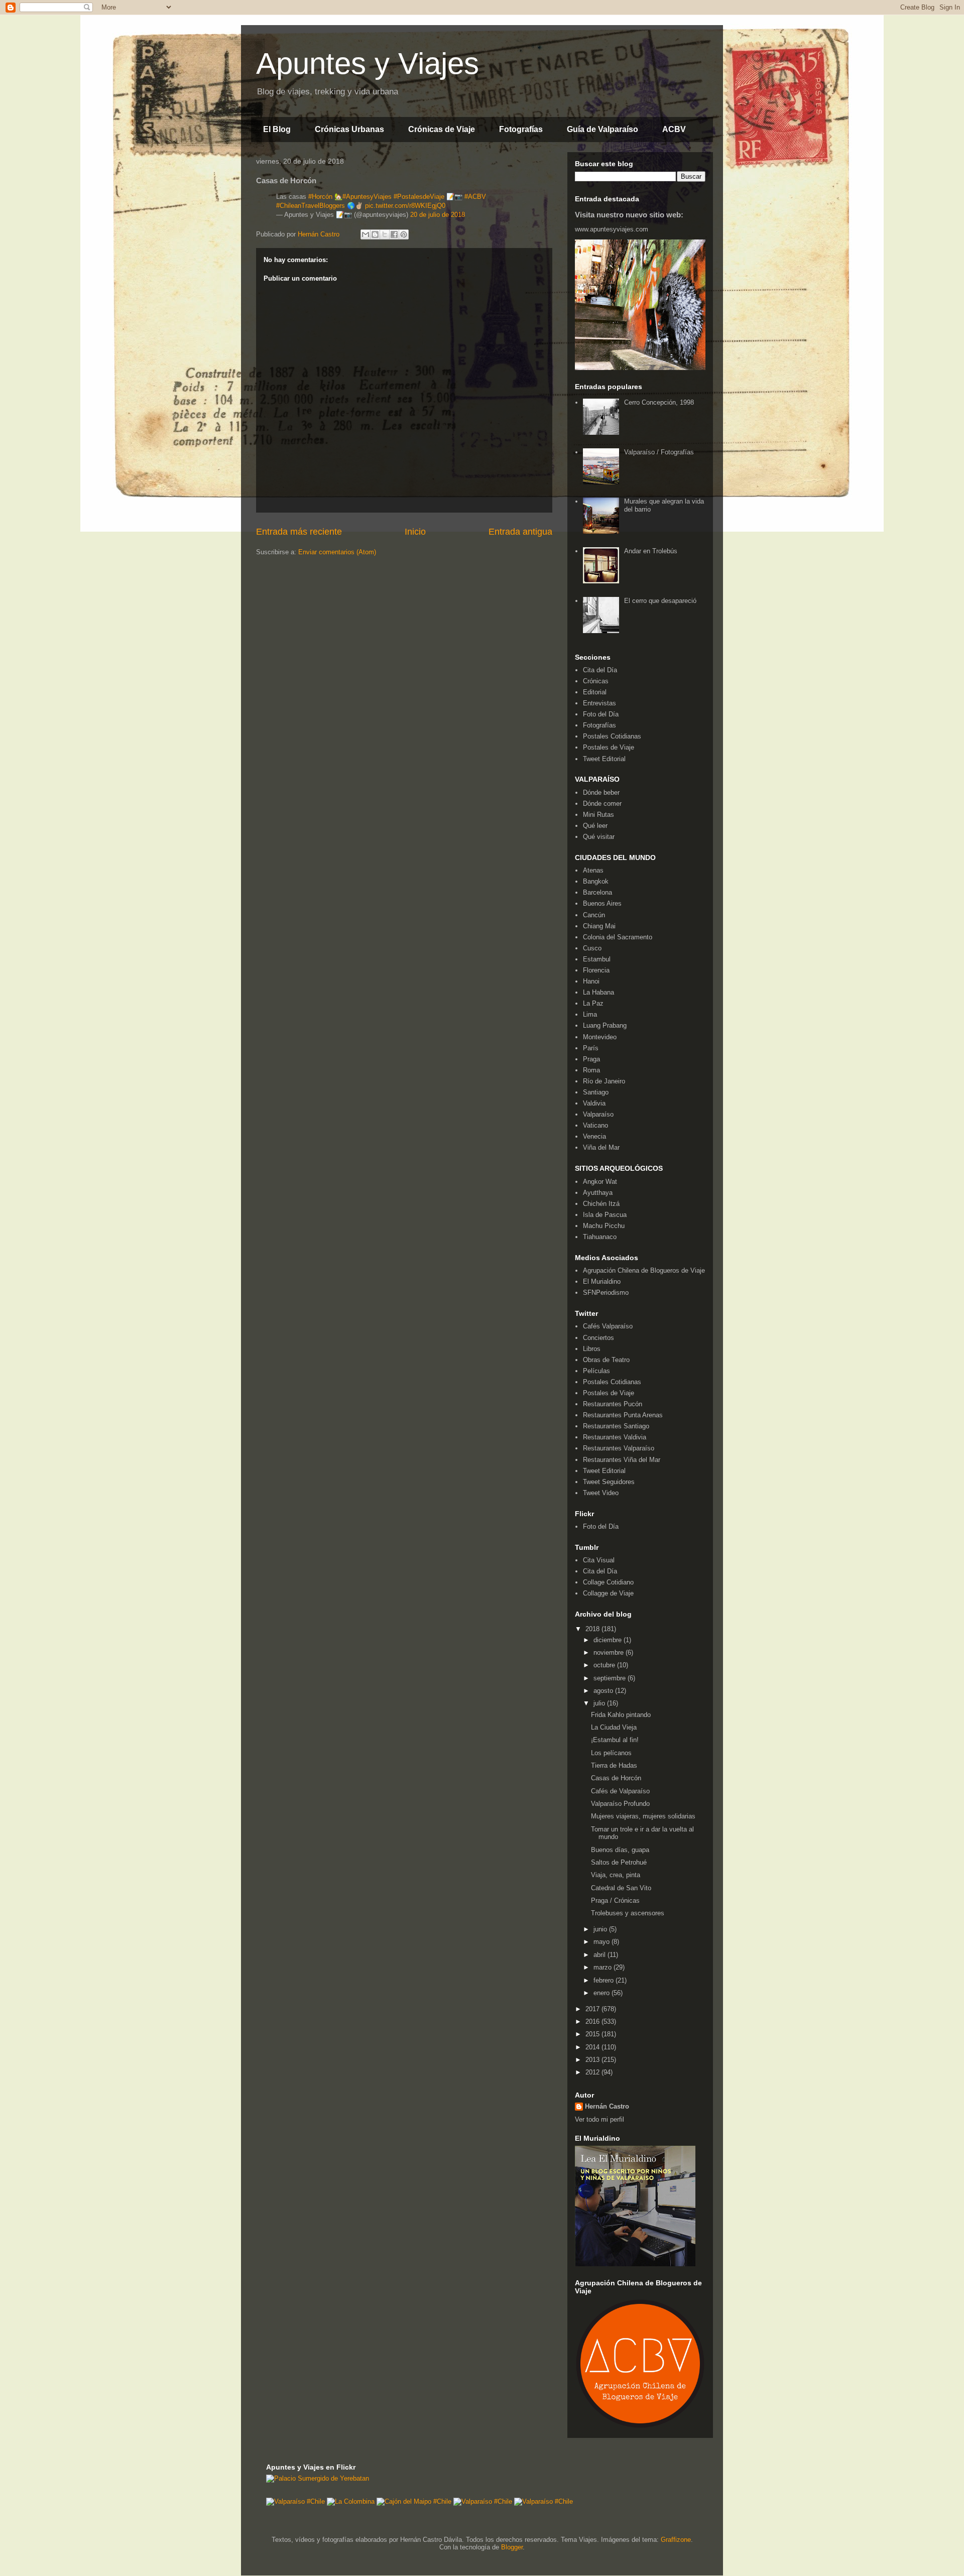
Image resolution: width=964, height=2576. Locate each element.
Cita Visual (599, 1560)
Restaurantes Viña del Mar (622, 1460)
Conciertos (598, 1338)
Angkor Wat (600, 1182)
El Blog (277, 129)
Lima (590, 1014)
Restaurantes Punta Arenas (623, 1415)
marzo (604, 1967)
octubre (605, 1665)
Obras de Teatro (606, 1360)
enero (602, 1993)
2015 (593, 2034)
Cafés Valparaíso (608, 1326)
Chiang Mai (599, 926)
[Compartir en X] (385, 234)
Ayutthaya (598, 1193)
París (591, 1048)
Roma (591, 1070)
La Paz (593, 1003)
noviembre (610, 1652)
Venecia (594, 1136)
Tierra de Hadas (614, 1765)
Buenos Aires (602, 903)
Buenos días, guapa (620, 1850)
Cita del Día (600, 670)
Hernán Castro (607, 2106)
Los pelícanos (611, 1753)
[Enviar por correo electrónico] (366, 234)
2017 (593, 2009)
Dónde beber (601, 792)
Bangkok (596, 881)
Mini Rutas (598, 815)
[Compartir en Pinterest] (404, 234)
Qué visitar (599, 837)
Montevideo (600, 1037)
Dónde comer (602, 804)
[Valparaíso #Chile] (295, 2501)
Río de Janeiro (604, 1081)
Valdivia (594, 1103)
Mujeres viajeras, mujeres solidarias (643, 1816)
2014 (593, 2047)
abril (600, 1955)
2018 (593, 1629)
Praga (591, 1059)
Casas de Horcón (616, 1778)
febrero (605, 1980)
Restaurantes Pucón (613, 1404)
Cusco (592, 948)
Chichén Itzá (601, 1204)
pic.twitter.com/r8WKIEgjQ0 (405, 206)
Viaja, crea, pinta (616, 1875)
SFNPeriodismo (606, 1293)
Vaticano (595, 1125)
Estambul (597, 959)
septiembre (611, 1678)
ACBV (674, 129)
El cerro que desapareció (660, 601)
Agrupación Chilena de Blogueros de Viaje (644, 1270)
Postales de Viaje (609, 747)
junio (601, 1929)
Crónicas (596, 681)
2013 (593, 2060)
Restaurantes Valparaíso (619, 1448)
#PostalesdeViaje (419, 197)
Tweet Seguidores (609, 1482)
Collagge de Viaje (608, 1593)
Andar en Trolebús (651, 551)
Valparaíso (598, 1114)
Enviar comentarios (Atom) (337, 552)
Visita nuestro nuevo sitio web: (629, 215)
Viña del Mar (601, 1147)
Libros (592, 1349)
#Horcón (320, 197)
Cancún (594, 915)
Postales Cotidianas (612, 736)
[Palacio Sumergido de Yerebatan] (318, 2478)
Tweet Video (601, 1493)
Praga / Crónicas (615, 1900)
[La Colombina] (351, 2501)
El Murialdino (602, 1281)
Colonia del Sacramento (618, 937)
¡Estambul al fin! (615, 1740)
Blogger (512, 2547)
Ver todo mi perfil (599, 2119)
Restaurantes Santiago (616, 1426)
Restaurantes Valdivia (615, 1437)
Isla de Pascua (605, 1215)
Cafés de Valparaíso (620, 1791)
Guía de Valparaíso (602, 129)
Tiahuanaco (600, 1237)
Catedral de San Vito (621, 1888)
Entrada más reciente (299, 532)
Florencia (596, 970)
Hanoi (591, 981)
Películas (596, 1371)
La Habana (598, 992)
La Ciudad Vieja (614, 1727)
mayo (602, 1942)
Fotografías (521, 129)
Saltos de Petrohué (619, 1862)
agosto (604, 1691)
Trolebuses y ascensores (628, 1913)
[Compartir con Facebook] (394, 234)
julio (600, 1703)
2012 (593, 2072)
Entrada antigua (520, 532)
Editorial (595, 692)
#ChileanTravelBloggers (311, 206)
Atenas (593, 870)
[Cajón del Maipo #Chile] (414, 2501)
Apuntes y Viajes (368, 64)
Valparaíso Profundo (620, 1804)
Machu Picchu (604, 1226)
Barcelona (597, 892)
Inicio (415, 532)
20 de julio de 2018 (438, 215)
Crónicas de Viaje (442, 129)
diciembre (609, 1640)
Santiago (596, 1092)
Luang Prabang (605, 1025)
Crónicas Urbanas (349, 129)
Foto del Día (601, 714)
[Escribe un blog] (375, 234)
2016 (593, 2021)
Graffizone (676, 2540)
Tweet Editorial (604, 759)
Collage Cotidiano (608, 1582)
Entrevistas (599, 703)
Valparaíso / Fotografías (659, 452)
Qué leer (595, 826)
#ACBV (475, 197)
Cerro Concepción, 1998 (659, 402)
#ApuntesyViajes (367, 197)
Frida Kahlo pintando (621, 1715)
